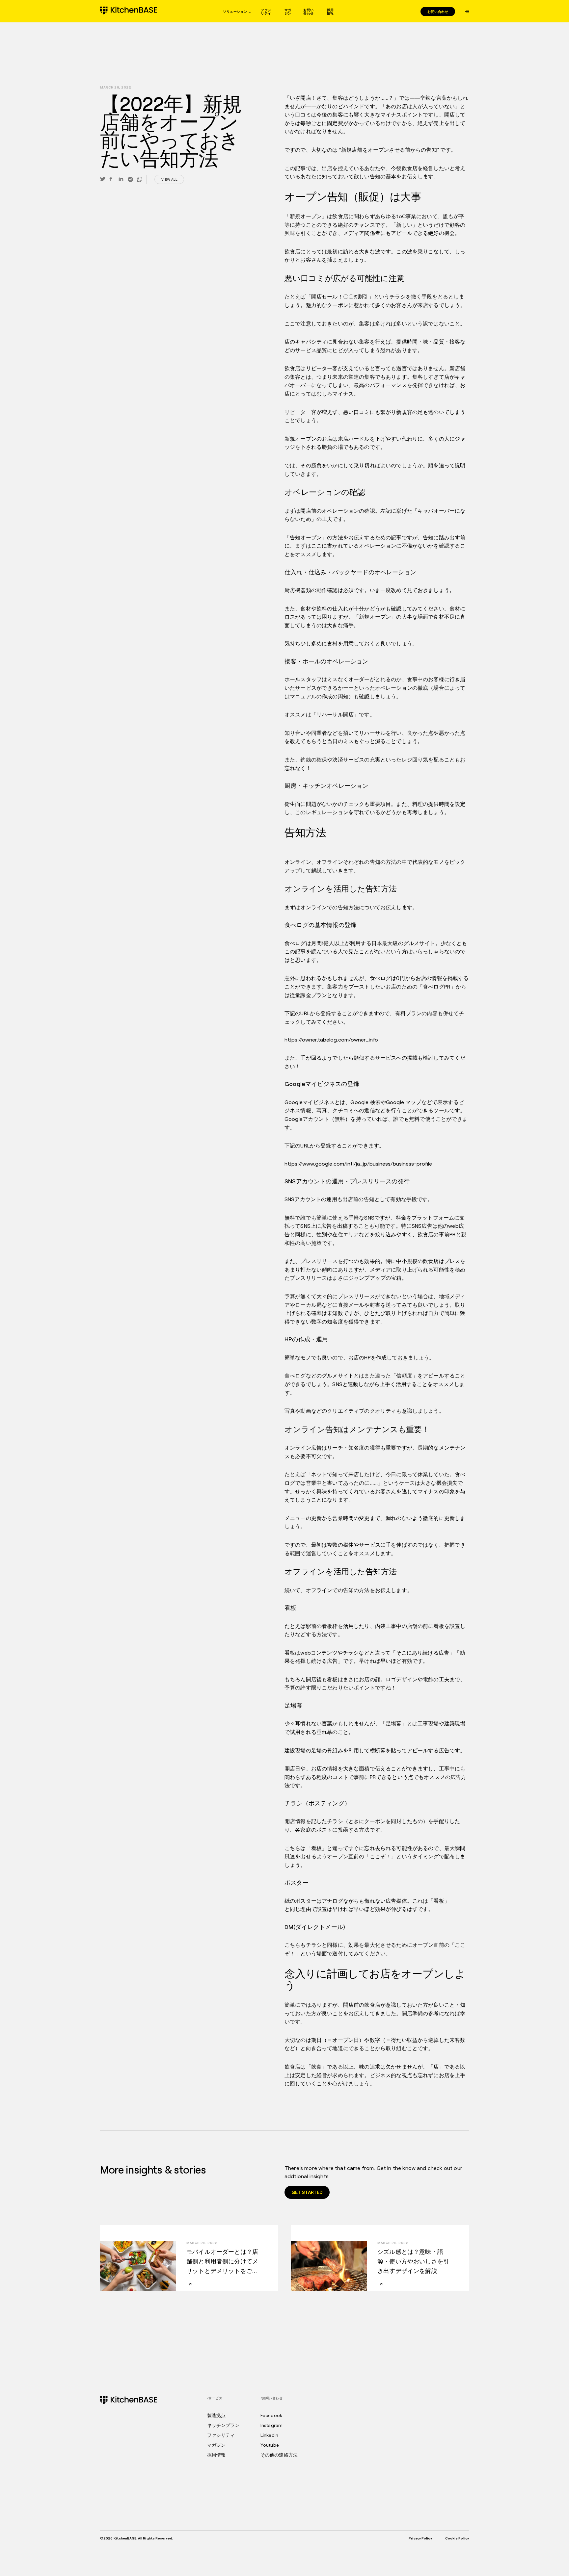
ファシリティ (266, 12)
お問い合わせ (308, 12)
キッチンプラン (223, 2425)
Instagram (271, 2425)
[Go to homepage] (129, 11)
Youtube (270, 2445)
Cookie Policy (457, 2538)
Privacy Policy (420, 2538)
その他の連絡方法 (279, 2455)
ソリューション (235, 12)
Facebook (271, 2415)
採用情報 (330, 12)
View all (169, 179)
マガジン (288, 12)
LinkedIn (269, 2435)
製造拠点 (217, 2415)
